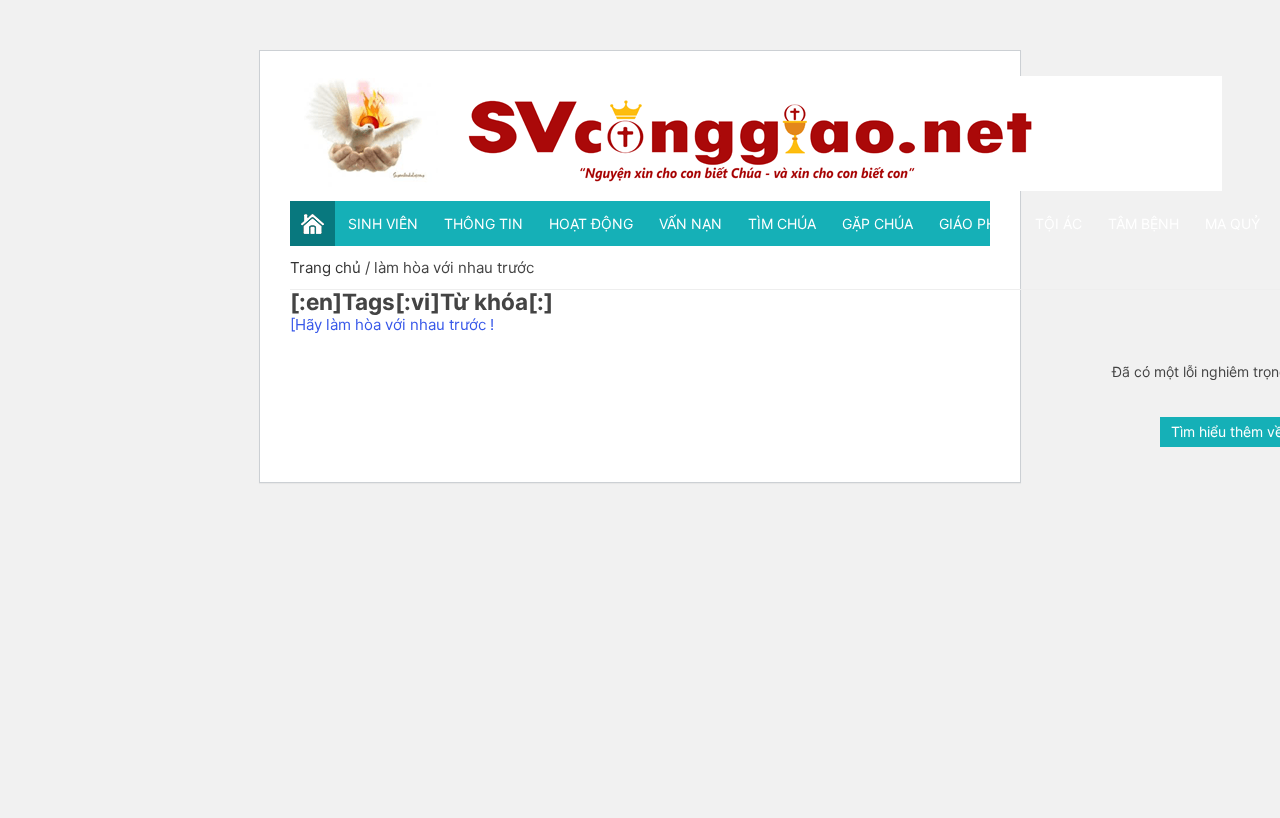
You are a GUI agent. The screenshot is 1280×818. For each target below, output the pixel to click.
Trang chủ (325, 267)
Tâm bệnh (1143, 223)
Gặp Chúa (877, 223)
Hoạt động (591, 223)
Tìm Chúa (782, 223)
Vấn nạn (690, 223)
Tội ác (1058, 223)
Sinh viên (383, 223)
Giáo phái (974, 223)
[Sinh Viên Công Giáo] (756, 133)
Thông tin (483, 223)
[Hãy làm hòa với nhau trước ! (392, 324)
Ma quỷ (1232, 223)
